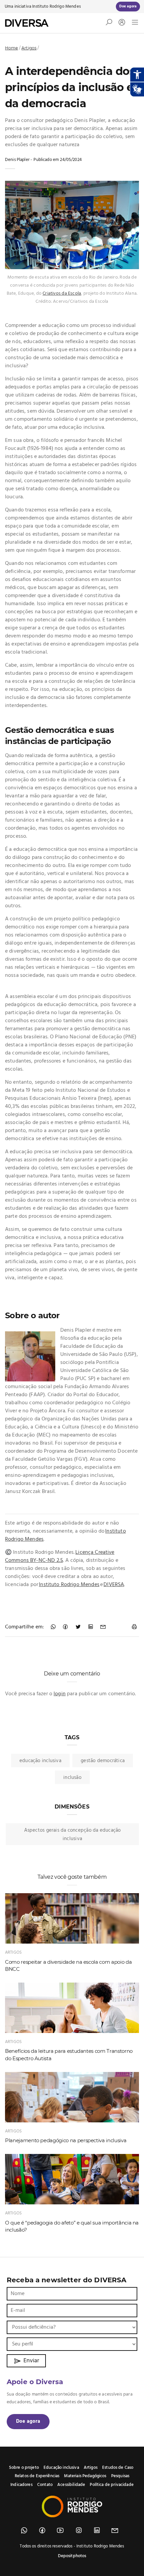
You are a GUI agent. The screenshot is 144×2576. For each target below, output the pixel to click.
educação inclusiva (40, 1761)
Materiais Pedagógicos (85, 2476)
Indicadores (21, 2485)
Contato (45, 2485)
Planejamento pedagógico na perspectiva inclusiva (66, 2140)
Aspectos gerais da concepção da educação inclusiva (73, 1835)
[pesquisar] (109, 24)
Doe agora (28, 2421)
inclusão (72, 1778)
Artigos (29, 48)
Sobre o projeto (24, 2468)
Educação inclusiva (61, 2468)
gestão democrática (103, 1761)
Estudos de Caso (118, 2468)
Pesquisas (120, 2476)
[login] (120, 23)
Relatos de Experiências (37, 2476)
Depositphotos (72, 2556)
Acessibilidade (71, 2485)
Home (12, 48)
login (60, 1694)
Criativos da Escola (62, 294)
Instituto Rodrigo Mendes (56, 7)
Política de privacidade (112, 2485)
